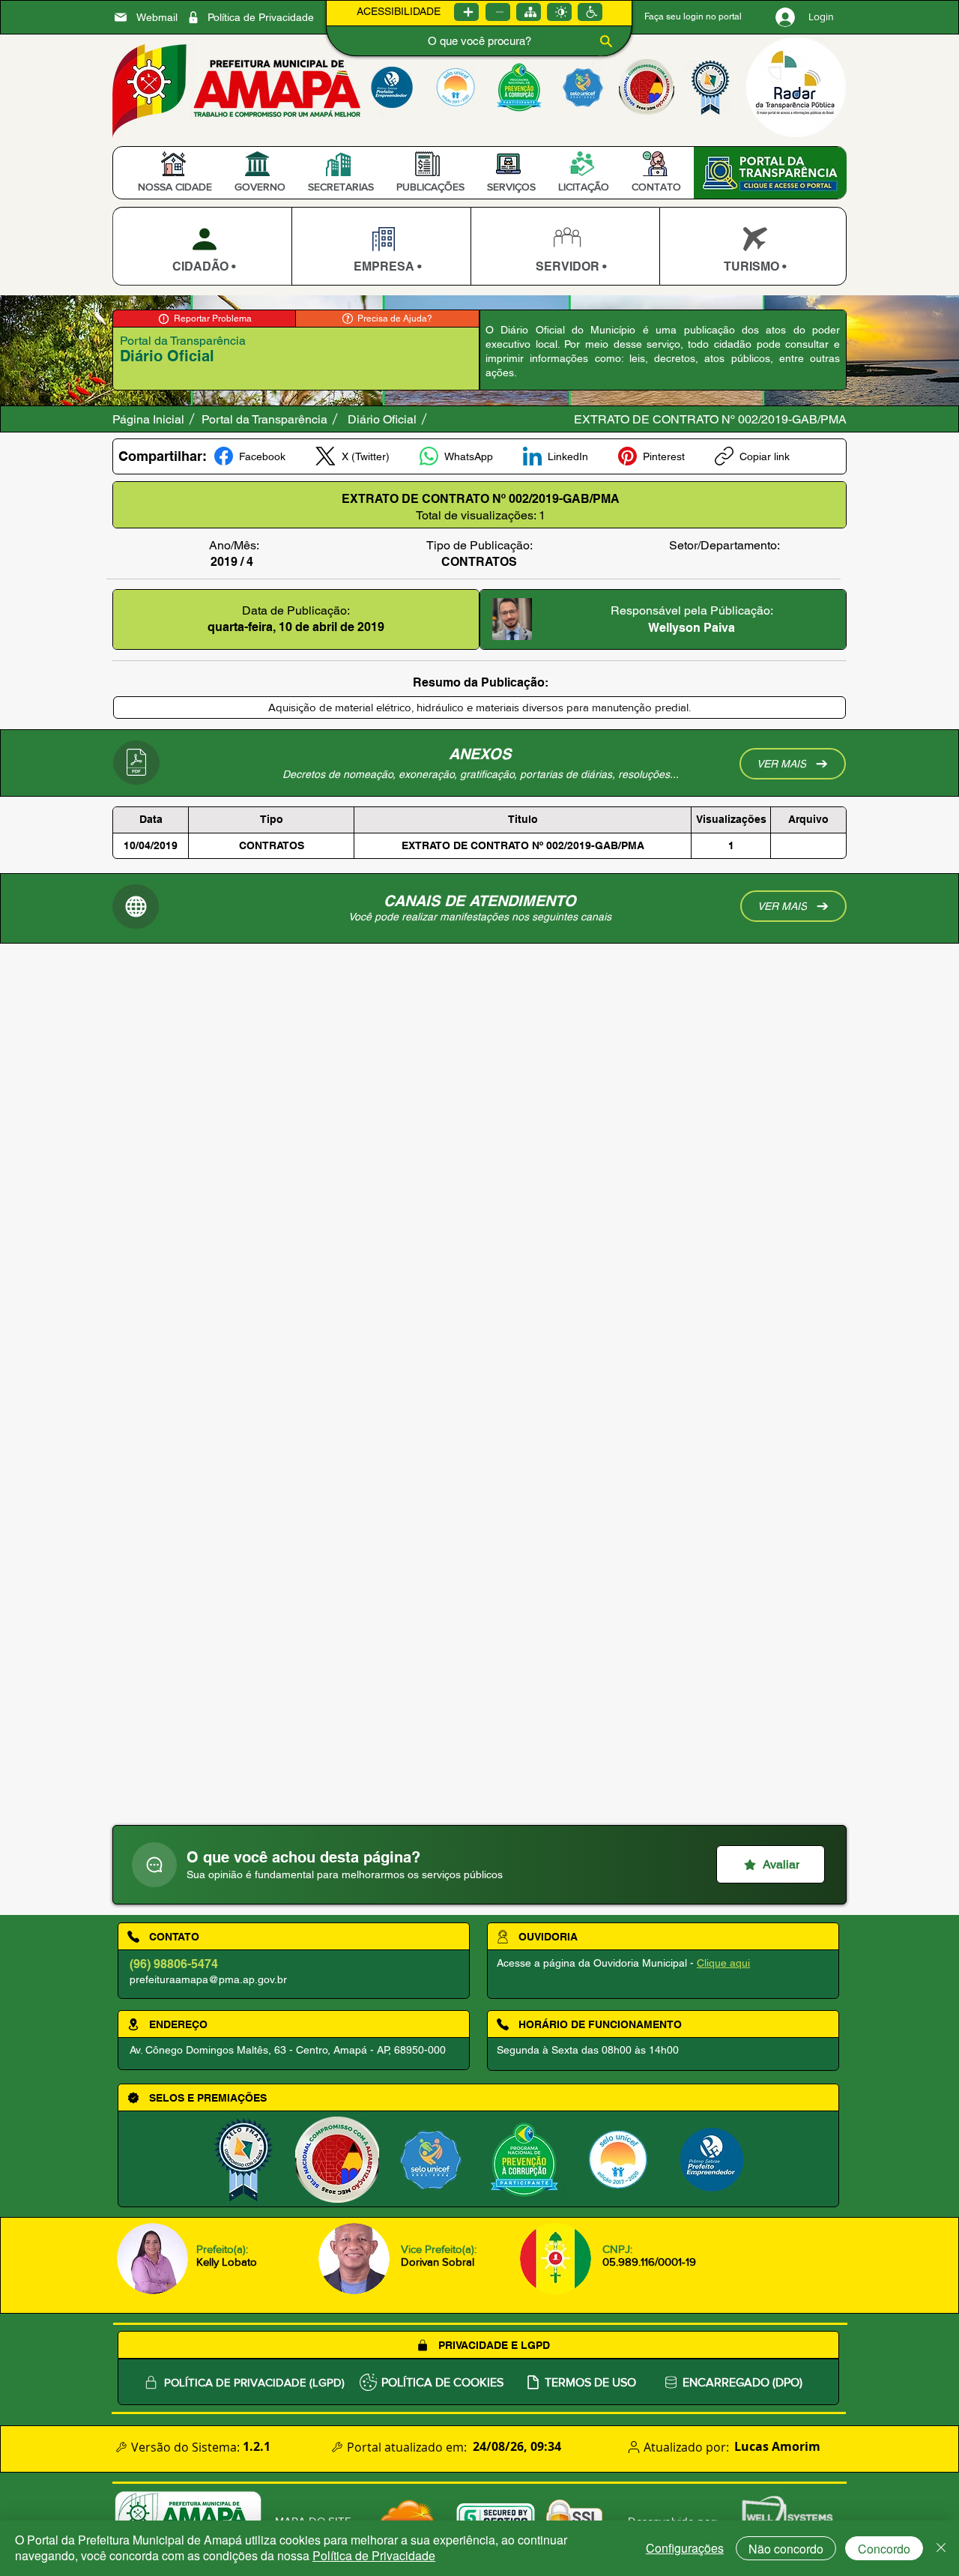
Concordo (884, 2549)
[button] (175, 187)
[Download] (202, 246)
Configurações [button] (685, 2548)
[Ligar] (466, 12)
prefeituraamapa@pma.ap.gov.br (208, 1979)
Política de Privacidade (374, 2555)
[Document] (154, 1865)
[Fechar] (941, 2548)
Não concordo (786, 2549)
